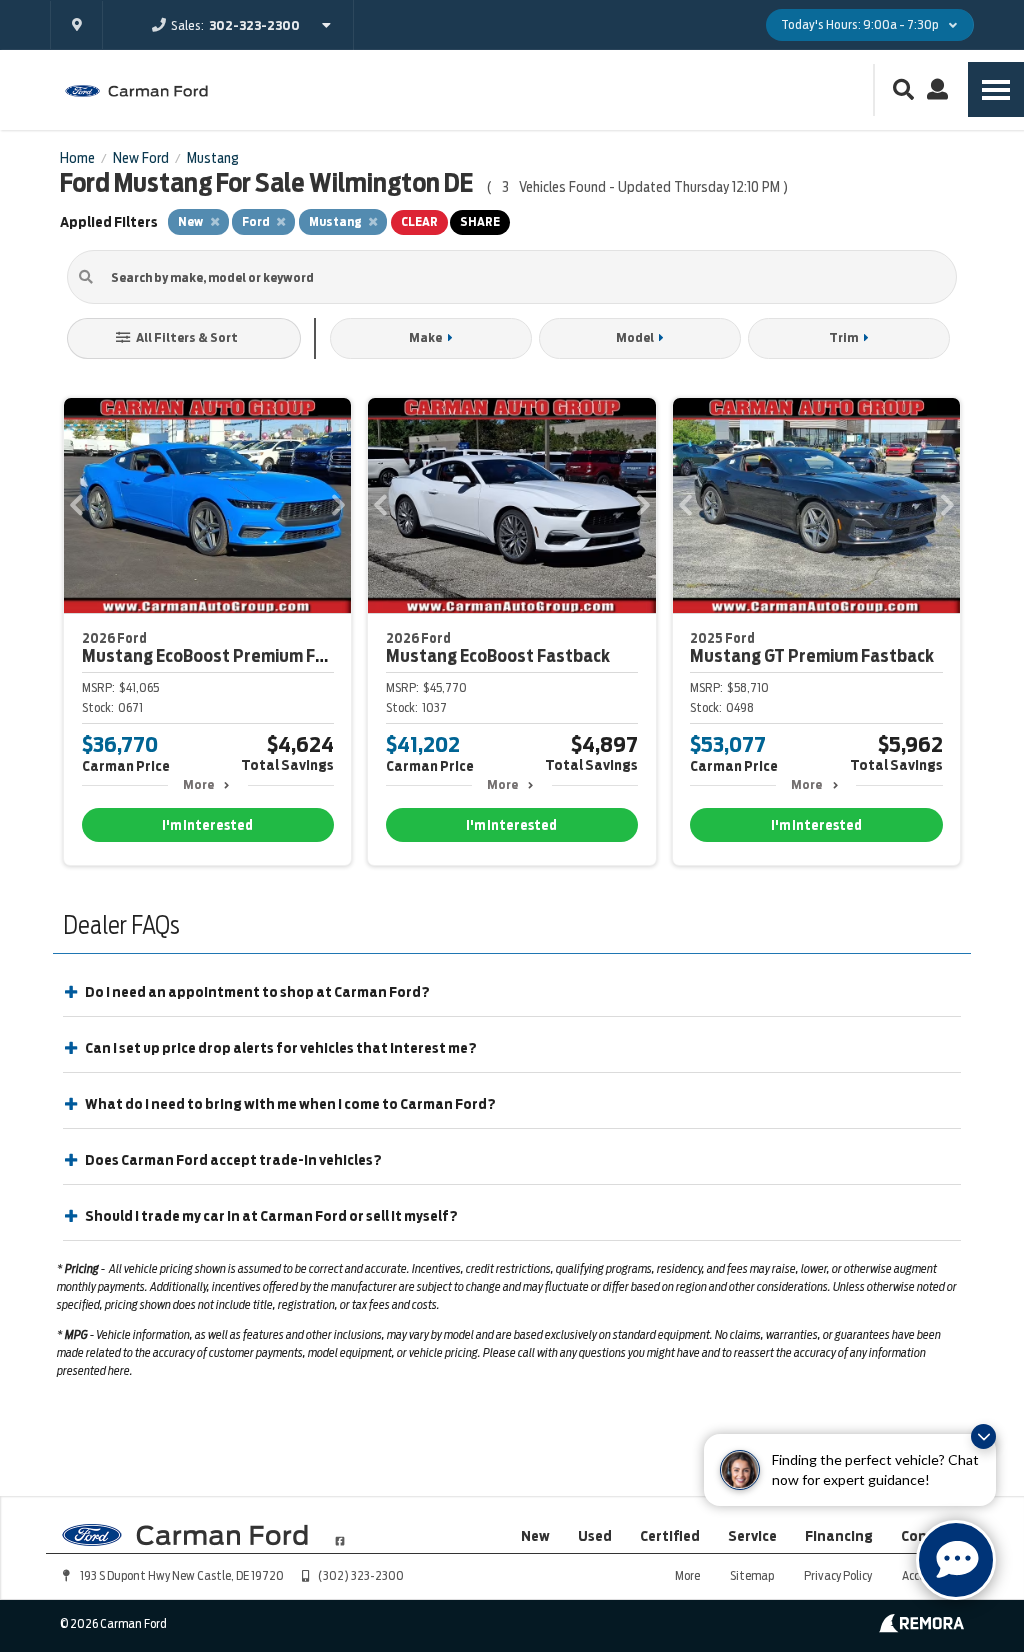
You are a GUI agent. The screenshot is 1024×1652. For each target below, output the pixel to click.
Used (595, 1536)
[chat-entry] (956, 1560)
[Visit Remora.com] (921, 1628)
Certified (670, 1536)
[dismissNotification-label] (983, 1436)
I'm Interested (207, 825)
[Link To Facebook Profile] (340, 1533)
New (535, 1536)
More (198, 784)
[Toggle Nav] (996, 89)
